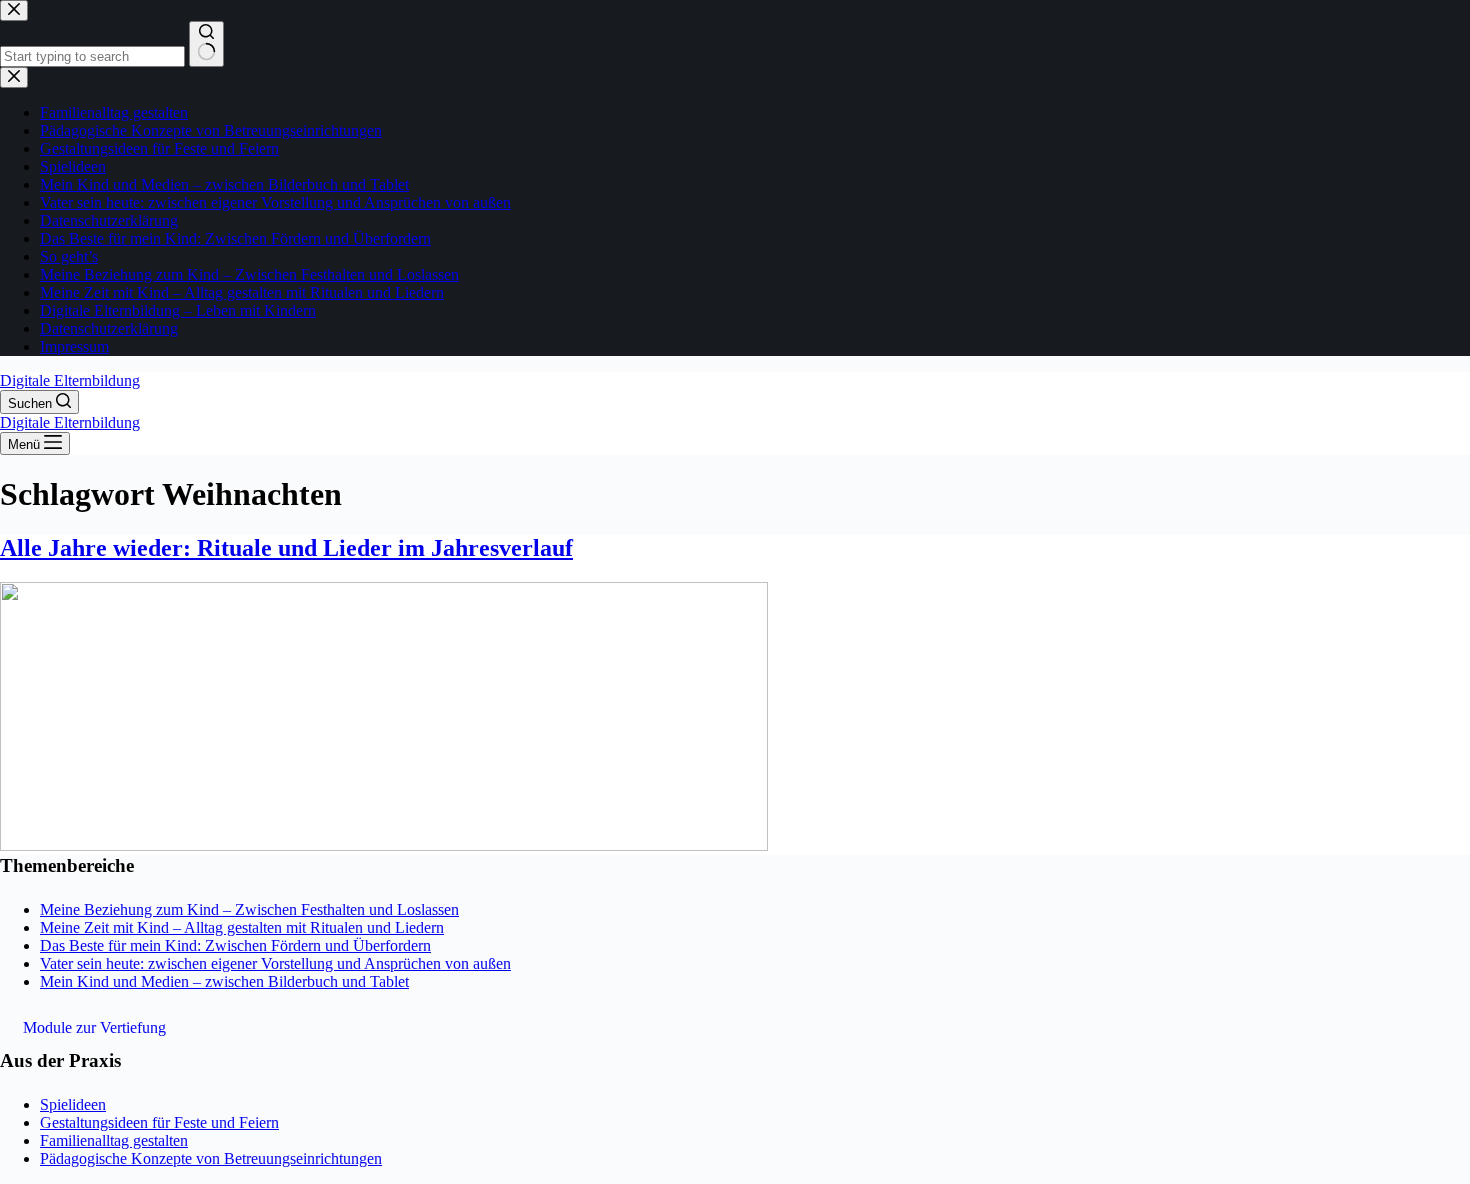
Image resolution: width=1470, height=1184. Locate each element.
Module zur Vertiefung (94, 1027)
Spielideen (73, 1104)
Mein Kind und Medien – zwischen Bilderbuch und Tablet (224, 981)
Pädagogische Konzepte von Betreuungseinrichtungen (211, 1158)
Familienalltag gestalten (114, 1140)
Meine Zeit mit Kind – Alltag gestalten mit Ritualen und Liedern (242, 927)
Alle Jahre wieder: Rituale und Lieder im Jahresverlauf (286, 548)
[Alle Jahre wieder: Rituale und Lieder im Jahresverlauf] (384, 845)
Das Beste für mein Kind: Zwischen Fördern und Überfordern (235, 945)
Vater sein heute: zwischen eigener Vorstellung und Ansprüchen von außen (275, 963)
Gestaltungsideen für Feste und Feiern (159, 1122)
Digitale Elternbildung (70, 380)
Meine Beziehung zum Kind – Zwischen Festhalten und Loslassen (249, 909)
